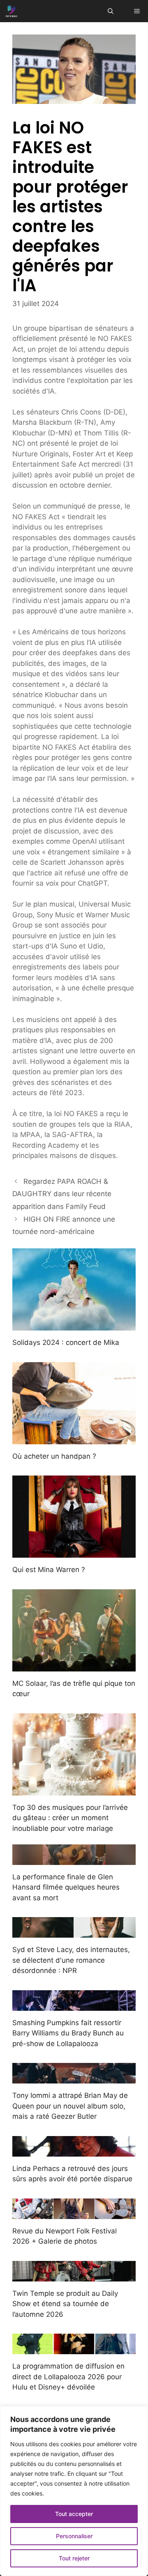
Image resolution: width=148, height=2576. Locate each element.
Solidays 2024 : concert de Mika (66, 1342)
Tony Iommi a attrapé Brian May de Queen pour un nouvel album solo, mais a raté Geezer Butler (70, 2106)
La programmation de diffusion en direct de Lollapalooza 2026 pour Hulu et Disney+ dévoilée (68, 2377)
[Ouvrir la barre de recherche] (111, 11)
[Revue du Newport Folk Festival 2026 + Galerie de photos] (74, 2213)
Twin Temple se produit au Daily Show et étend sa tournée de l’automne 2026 (65, 2304)
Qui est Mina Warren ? (49, 1570)
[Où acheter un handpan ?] (74, 1439)
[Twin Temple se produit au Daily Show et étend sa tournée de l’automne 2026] (74, 2276)
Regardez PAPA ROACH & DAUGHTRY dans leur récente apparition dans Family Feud (62, 1194)
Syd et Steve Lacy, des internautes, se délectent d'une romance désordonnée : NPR (71, 1960)
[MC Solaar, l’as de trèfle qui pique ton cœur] (74, 1666)
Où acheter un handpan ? (54, 1456)
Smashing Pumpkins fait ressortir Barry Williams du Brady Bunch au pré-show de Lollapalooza (68, 2033)
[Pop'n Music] (12, 11)
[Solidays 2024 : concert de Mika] (74, 1325)
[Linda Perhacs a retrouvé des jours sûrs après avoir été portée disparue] (74, 2151)
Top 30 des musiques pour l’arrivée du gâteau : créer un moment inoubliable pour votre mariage (70, 1818)
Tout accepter (74, 2514)
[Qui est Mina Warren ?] (74, 1552)
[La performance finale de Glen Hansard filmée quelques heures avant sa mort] (74, 1859)
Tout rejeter (74, 2558)
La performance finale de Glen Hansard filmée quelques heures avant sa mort (66, 1887)
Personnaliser (74, 2536)
